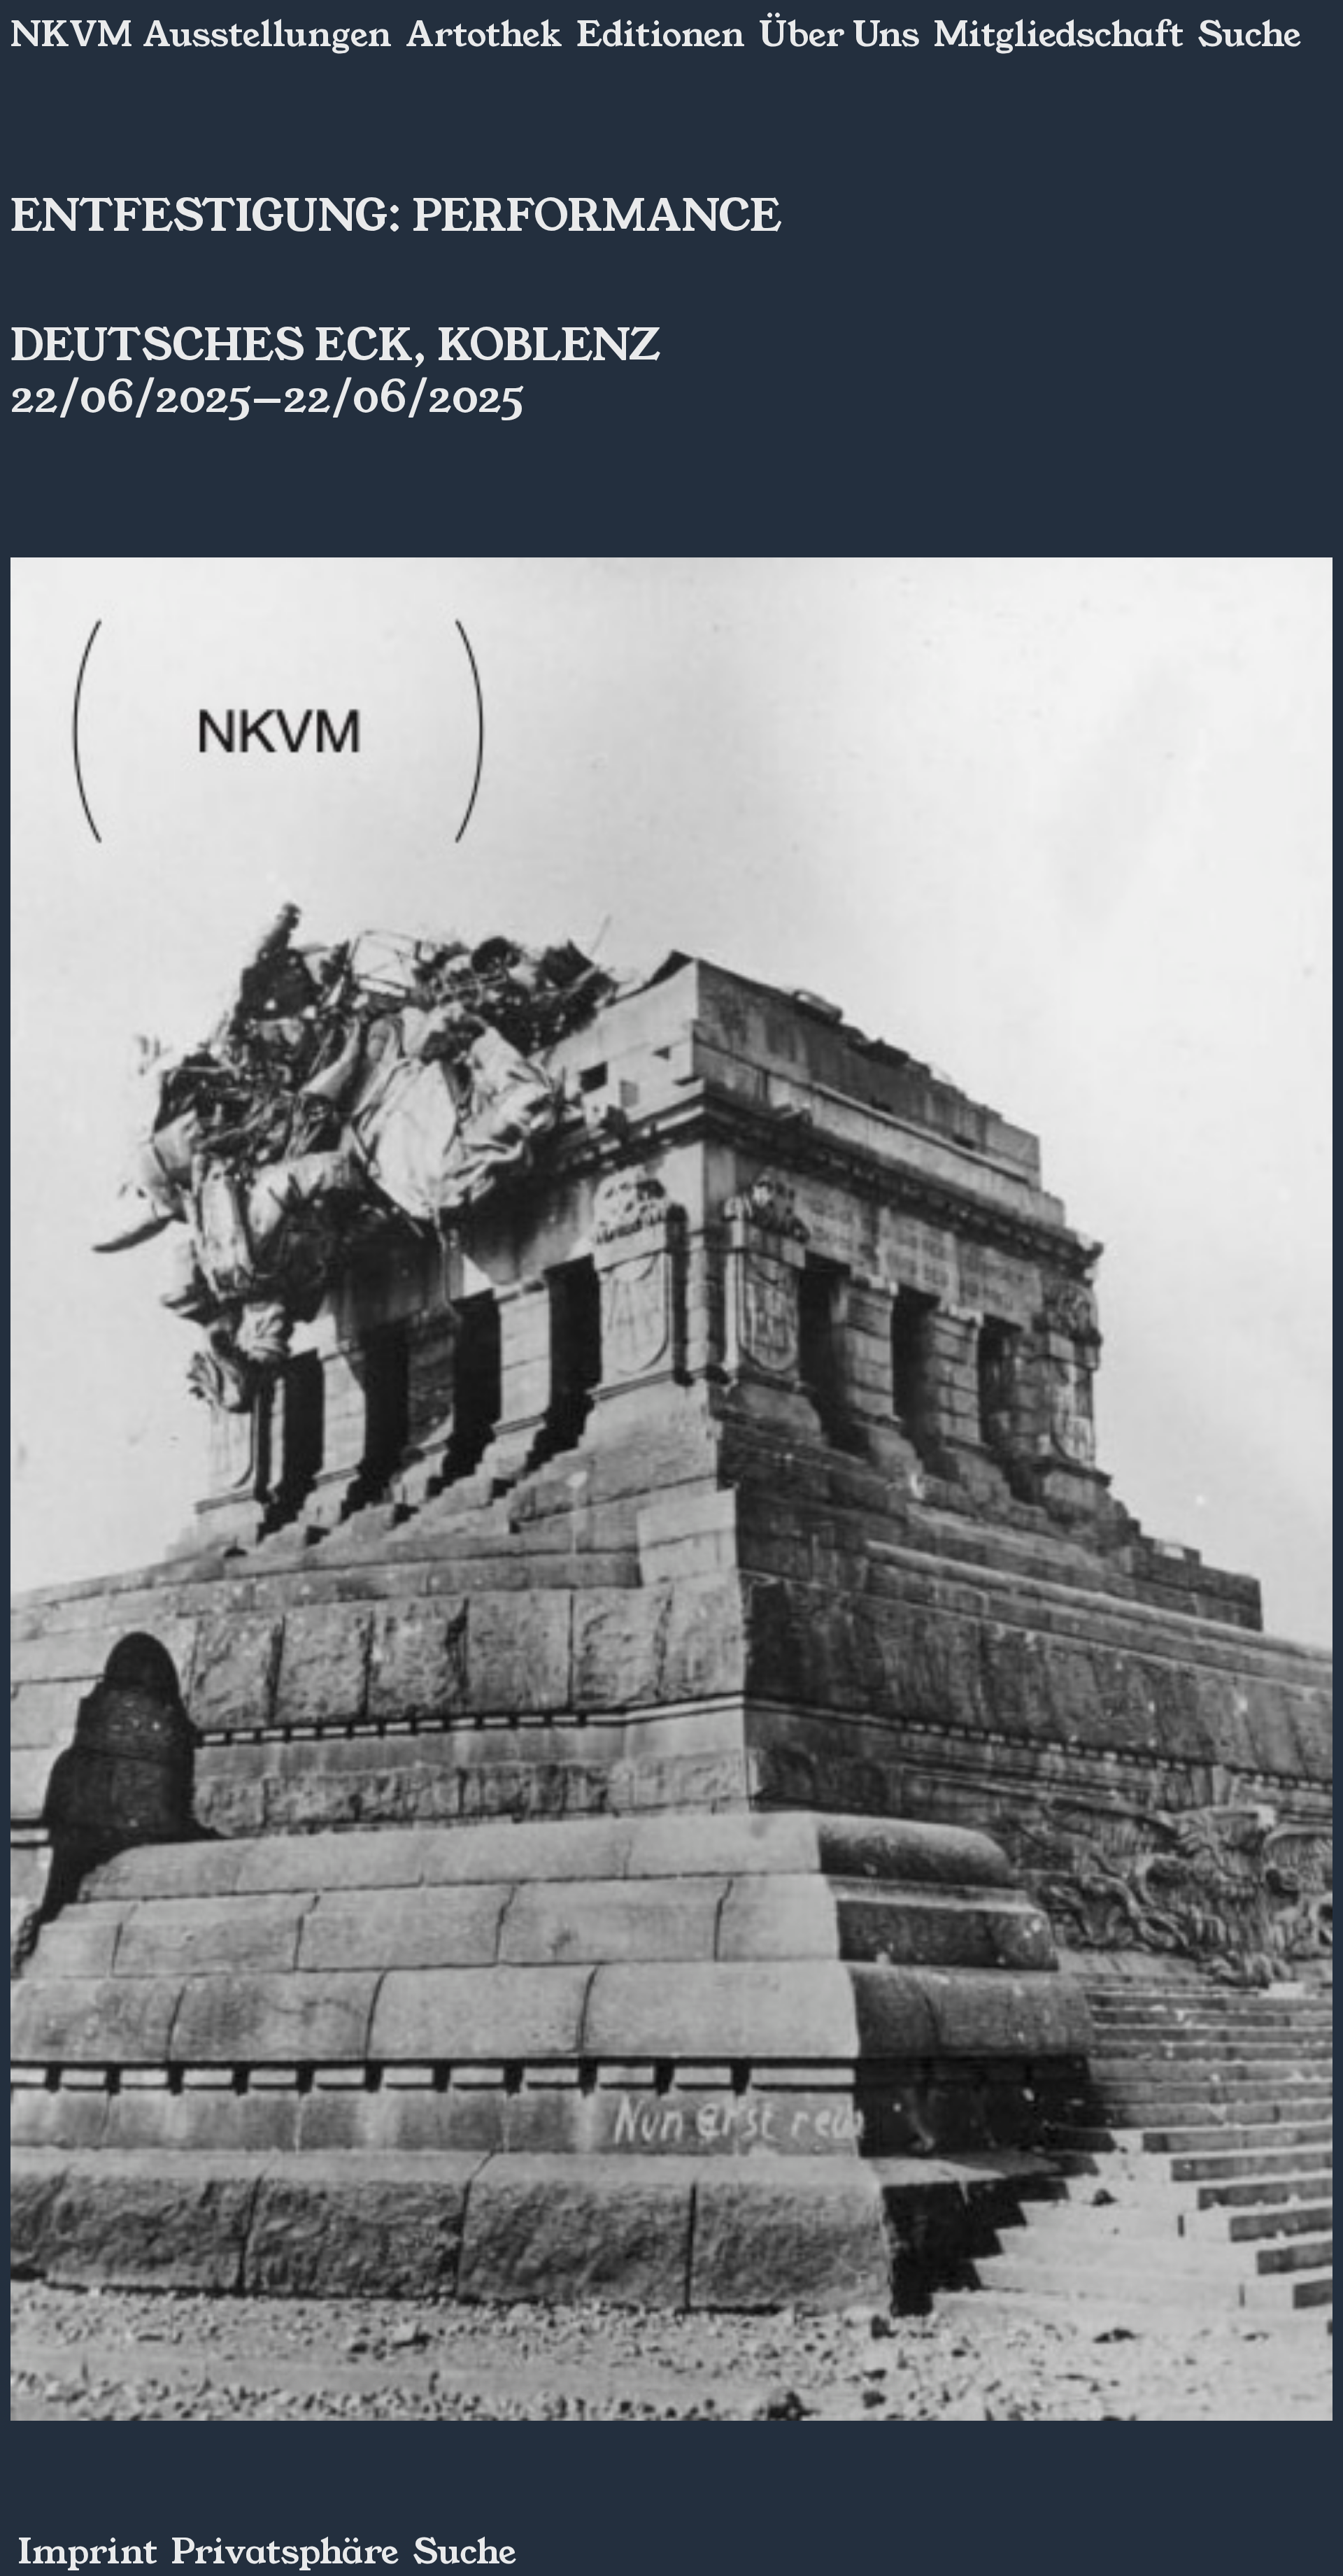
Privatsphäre (285, 2552)
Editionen (661, 35)
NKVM (71, 35)
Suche (1249, 35)
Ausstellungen (267, 35)
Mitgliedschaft (1059, 35)
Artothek (484, 35)
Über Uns (839, 35)
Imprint (87, 2552)
